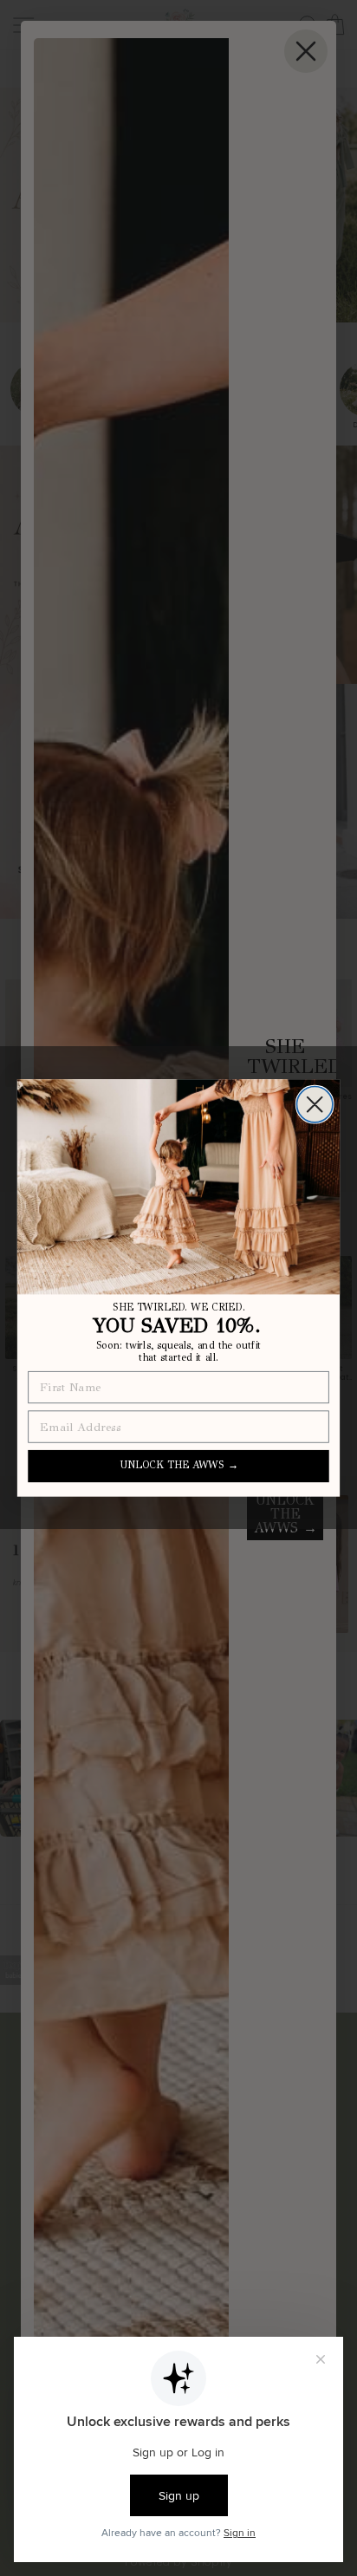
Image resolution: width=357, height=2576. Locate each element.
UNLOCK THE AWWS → (179, 1466)
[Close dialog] (315, 1105)
